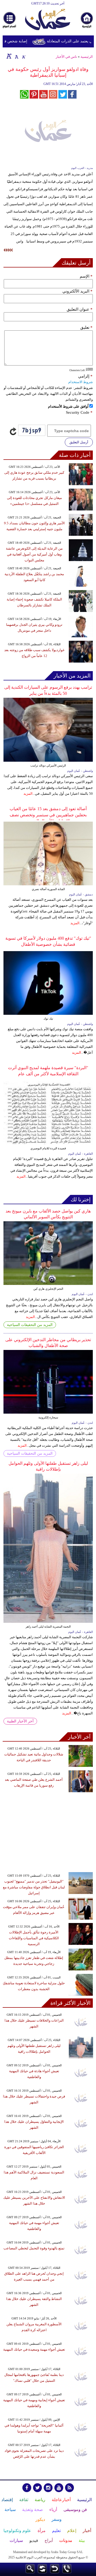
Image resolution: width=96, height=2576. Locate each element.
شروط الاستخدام (81, 382)
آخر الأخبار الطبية (20, 1721)
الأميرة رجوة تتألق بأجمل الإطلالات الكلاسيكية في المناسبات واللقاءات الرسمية (34, 1938)
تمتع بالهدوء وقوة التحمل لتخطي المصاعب (34, 2248)
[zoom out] (23, 56)
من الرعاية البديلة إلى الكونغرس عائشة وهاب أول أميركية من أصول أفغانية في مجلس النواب (34, 554)
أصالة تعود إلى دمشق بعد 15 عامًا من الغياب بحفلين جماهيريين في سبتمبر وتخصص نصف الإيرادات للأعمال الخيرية (48, 815)
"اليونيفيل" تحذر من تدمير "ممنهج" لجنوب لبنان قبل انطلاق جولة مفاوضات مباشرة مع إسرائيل (34, 1887)
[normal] (16, 56)
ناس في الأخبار (66, 57)
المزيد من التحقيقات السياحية (30, 1325)
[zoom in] (9, 56)
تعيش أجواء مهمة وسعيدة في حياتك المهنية (34, 2349)
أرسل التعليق (79, 442)
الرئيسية (87, 57)
